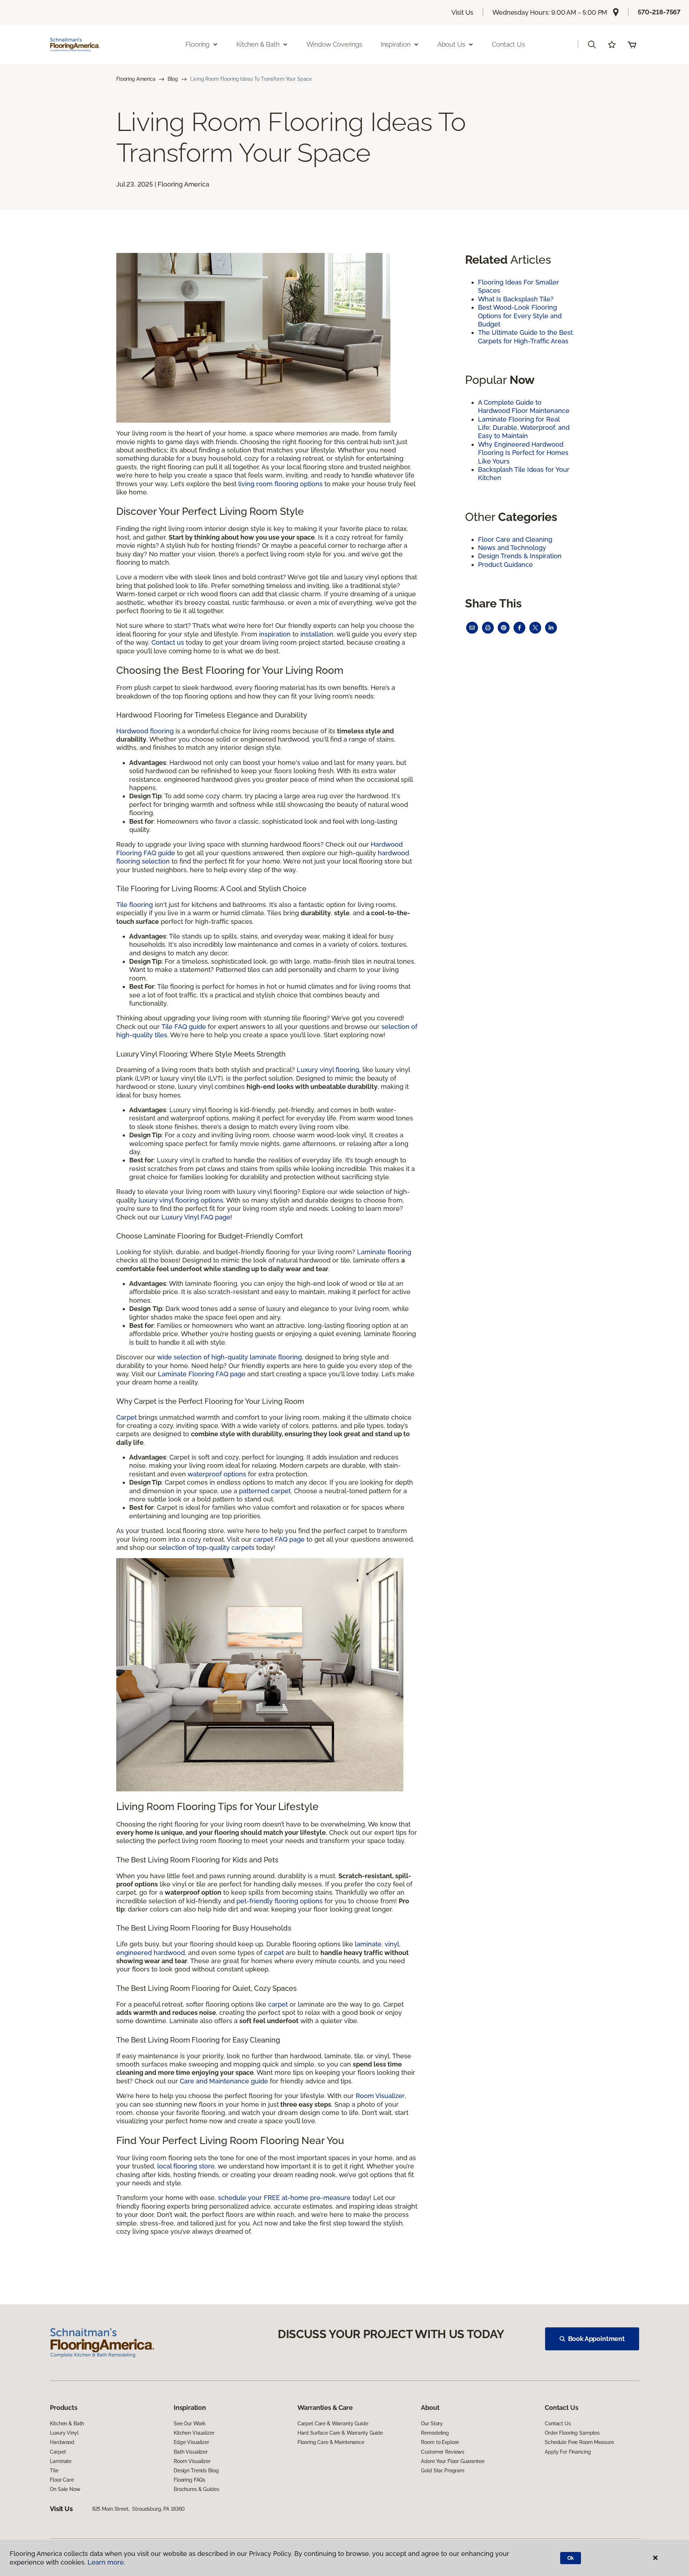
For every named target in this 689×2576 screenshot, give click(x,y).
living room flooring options (280, 484)
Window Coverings (334, 44)
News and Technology (512, 548)
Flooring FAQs (189, 2480)
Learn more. (106, 2562)
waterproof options (217, 1474)
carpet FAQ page (279, 1539)
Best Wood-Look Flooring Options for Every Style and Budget (520, 316)
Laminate (61, 2461)
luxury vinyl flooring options (181, 1200)
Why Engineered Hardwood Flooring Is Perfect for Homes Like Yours (523, 453)
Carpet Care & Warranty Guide (333, 2424)
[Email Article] (472, 628)
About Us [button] (451, 44)
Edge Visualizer (191, 2442)
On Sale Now (65, 2489)
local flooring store (186, 2166)
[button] (592, 44)
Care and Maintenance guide (224, 2081)
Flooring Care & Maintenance (331, 2442)
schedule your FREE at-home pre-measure (284, 2198)
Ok (571, 2558)
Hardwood (62, 2442)
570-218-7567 (659, 12)
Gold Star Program (443, 2471)
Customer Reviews (443, 2452)
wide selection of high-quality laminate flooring (229, 1357)
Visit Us (463, 12)
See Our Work (190, 2424)
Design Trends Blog (196, 2471)
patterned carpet (265, 1491)
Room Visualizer (380, 2096)
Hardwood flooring (145, 731)
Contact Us (508, 44)
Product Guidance (505, 565)
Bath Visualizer (191, 2452)
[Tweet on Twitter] (535, 628)
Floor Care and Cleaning (515, 539)
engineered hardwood (151, 1953)
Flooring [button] (198, 44)
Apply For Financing (568, 2452)
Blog (173, 79)
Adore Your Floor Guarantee (453, 2461)
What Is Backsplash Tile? (516, 299)
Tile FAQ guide (184, 1027)
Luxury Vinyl (64, 2433)
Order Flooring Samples (572, 2433)
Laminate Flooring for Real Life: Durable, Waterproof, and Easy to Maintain (524, 428)
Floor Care (62, 2480)
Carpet (126, 1417)
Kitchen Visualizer (194, 2433)
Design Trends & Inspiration (520, 556)
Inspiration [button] (396, 44)
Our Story (432, 2424)
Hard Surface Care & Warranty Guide (340, 2433)
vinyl (392, 1944)
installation (317, 634)
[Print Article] (488, 628)
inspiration (275, 634)
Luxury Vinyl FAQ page (196, 1217)
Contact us (168, 642)
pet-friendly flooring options (280, 1901)
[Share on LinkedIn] (551, 628)
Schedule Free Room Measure (579, 2442)
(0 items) (632, 44)
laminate (368, 1944)
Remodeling (435, 2433)
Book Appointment (596, 2339)
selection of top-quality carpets (207, 1548)
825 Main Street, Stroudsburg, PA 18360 (139, 2509)
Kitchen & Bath (67, 2424)
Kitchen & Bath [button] (258, 44)
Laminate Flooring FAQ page (202, 1374)
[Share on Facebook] (519, 628)
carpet (274, 1953)
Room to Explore (440, 2442)
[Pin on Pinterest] (504, 628)
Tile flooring (135, 905)
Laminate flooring (384, 1252)
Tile (54, 2471)
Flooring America (136, 79)
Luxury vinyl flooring (328, 1070)
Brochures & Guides (196, 2489)
